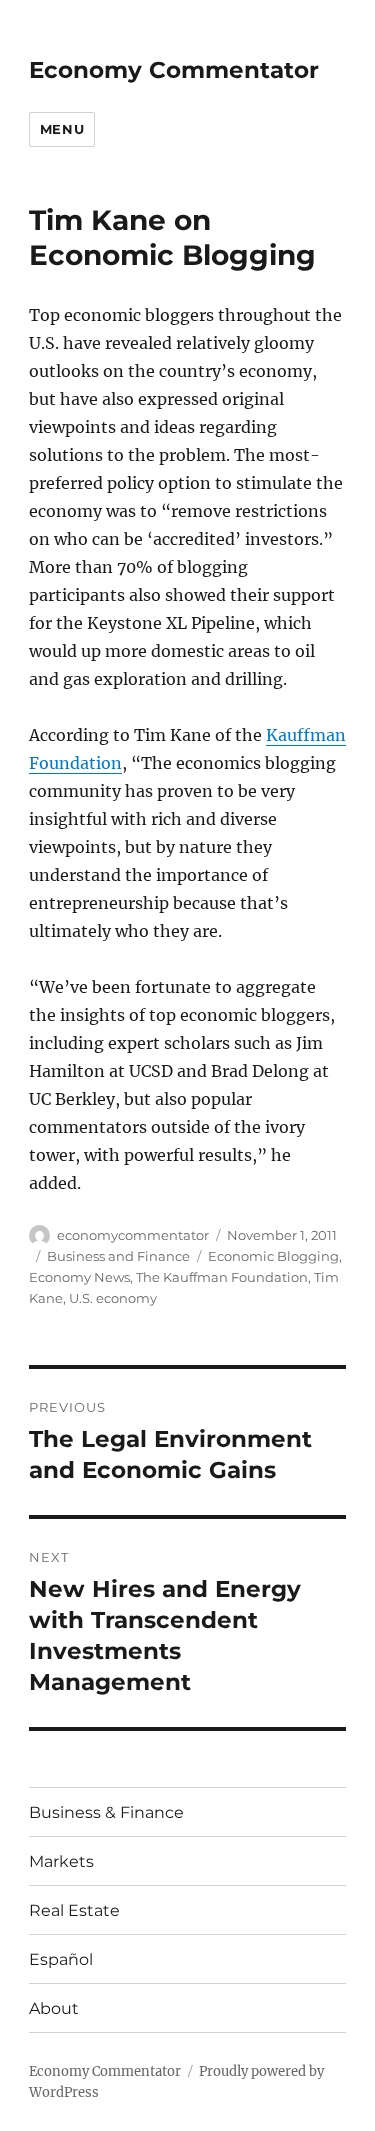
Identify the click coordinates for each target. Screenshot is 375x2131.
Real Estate (74, 1910)
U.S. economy (113, 1298)
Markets (61, 1861)
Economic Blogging (273, 1256)
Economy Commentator (174, 70)
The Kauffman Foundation (222, 1277)
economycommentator (133, 1235)
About (54, 2008)
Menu (62, 129)
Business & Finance (106, 1812)
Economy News (79, 1277)
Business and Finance (118, 1256)
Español (61, 1959)
